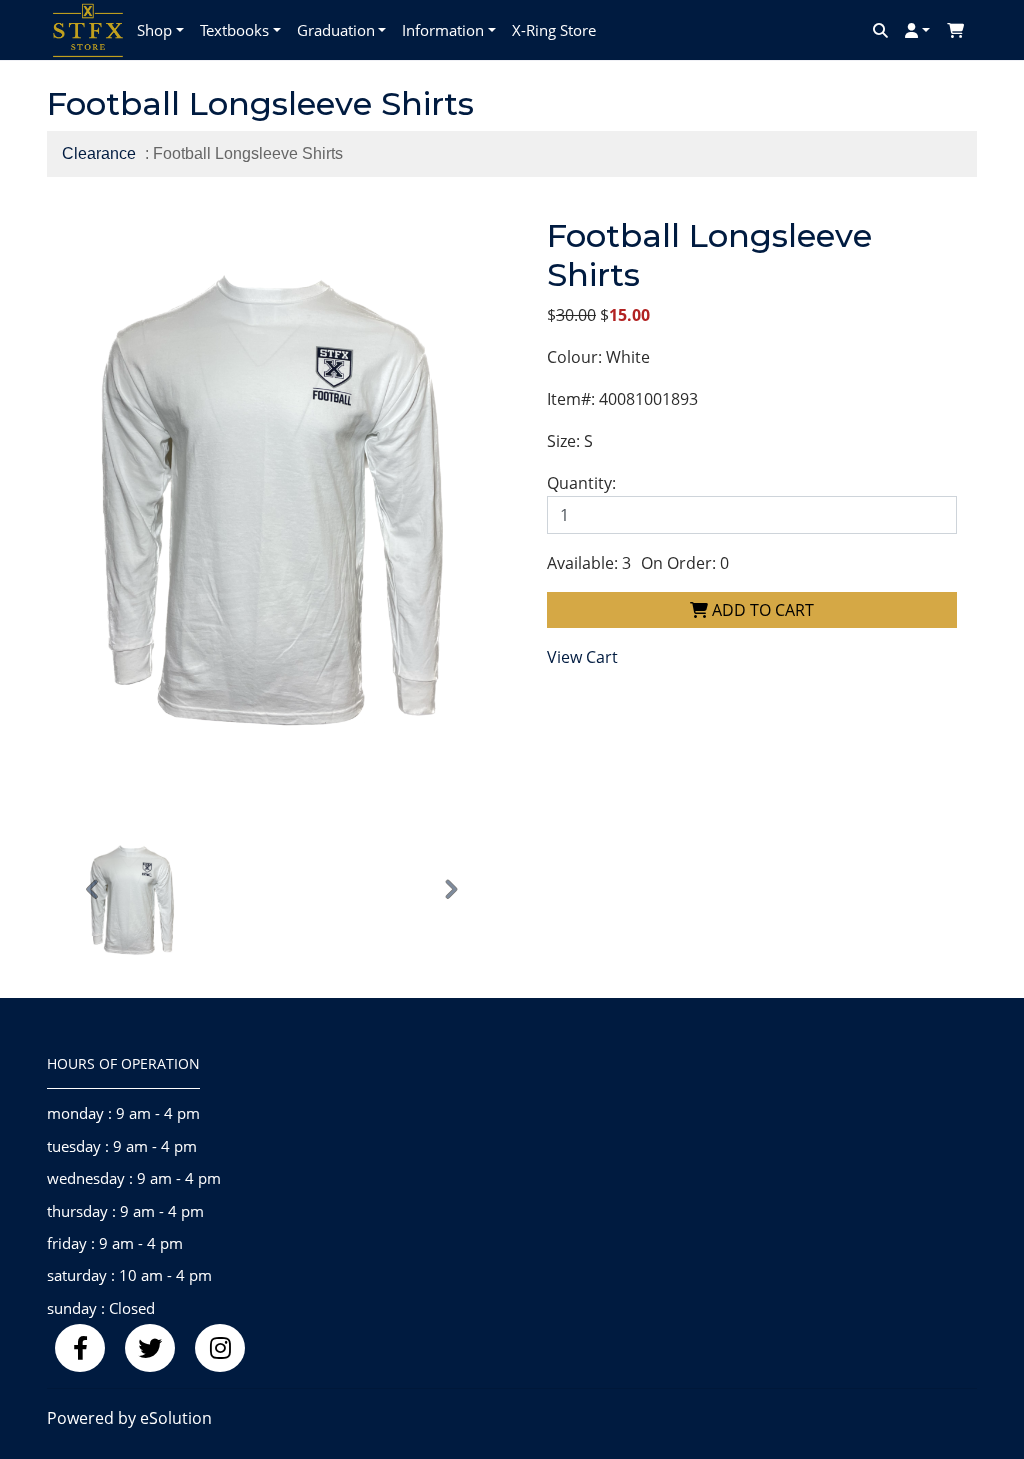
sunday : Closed (101, 1308)
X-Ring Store (554, 30)
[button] (93, 890)
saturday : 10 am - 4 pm (129, 1275)
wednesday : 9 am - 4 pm (134, 1178)
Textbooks (234, 30)
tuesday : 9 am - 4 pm (122, 1146)
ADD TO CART (761, 610)
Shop (154, 30)
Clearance (99, 153)
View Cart (582, 657)
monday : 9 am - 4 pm (123, 1113)
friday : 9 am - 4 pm (115, 1243)
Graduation (336, 30)
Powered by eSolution (129, 1418)
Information (443, 30)
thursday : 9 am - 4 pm (125, 1211)
